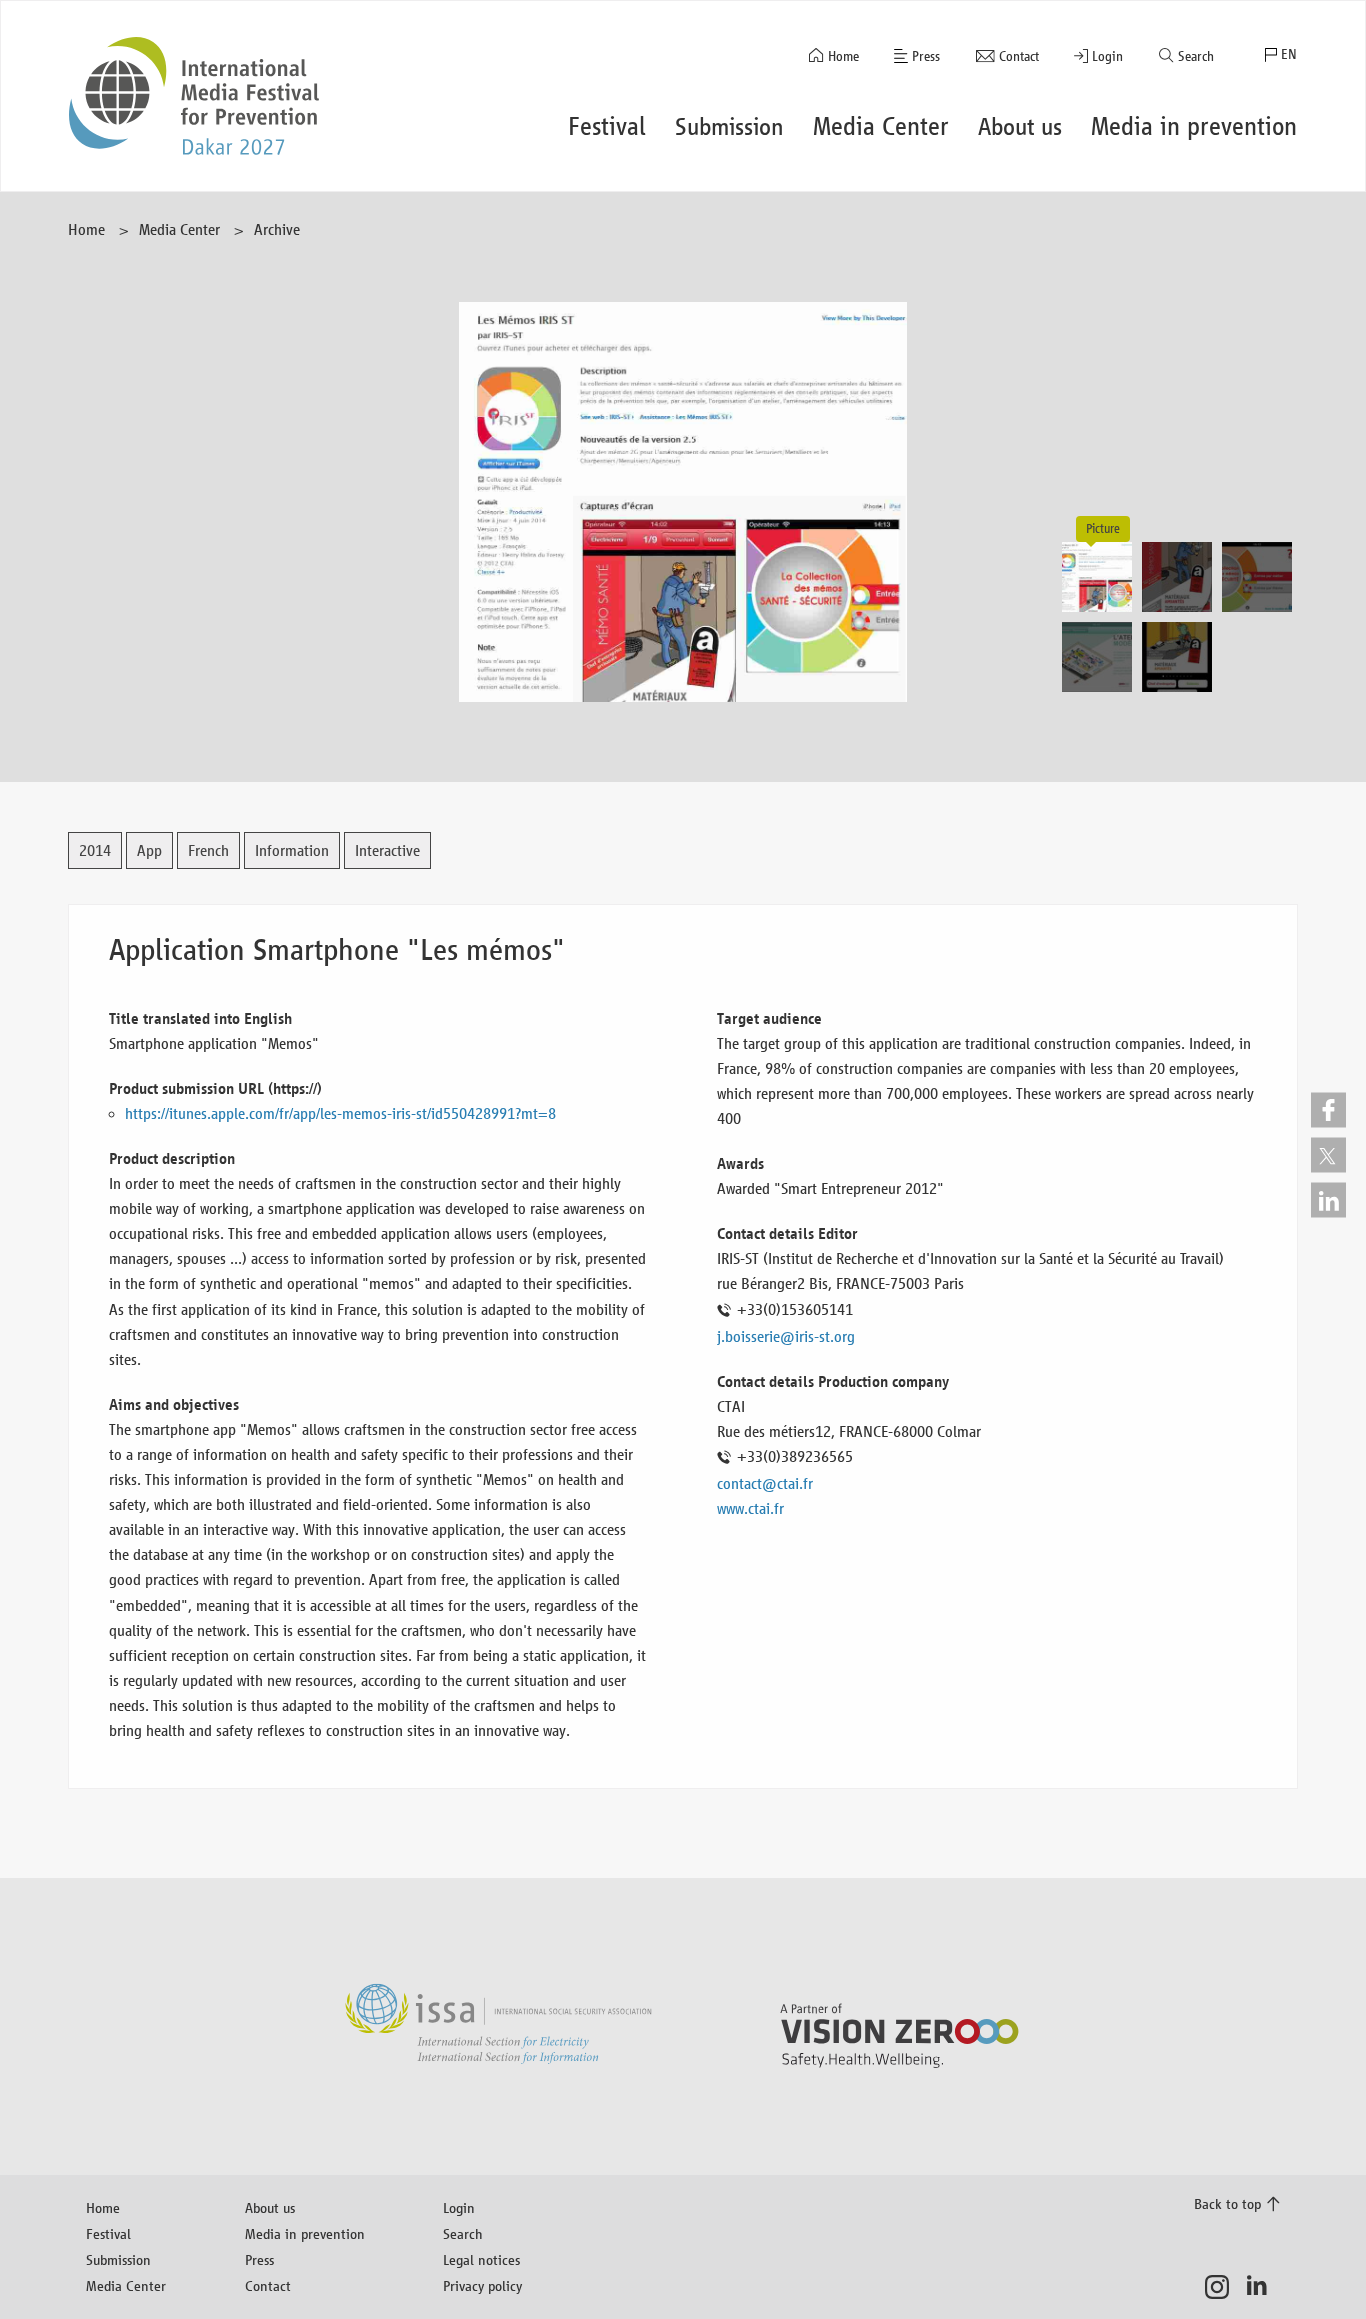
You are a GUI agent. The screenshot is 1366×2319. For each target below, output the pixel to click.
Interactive (387, 850)
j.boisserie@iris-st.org (786, 1336)
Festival (108, 2233)
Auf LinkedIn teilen (1328, 1199)
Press (926, 56)
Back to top (1227, 2203)
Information (292, 850)
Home (843, 56)
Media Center (179, 229)
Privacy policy (482, 2285)
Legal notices (481, 2259)
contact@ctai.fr (765, 1483)
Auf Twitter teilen (1328, 1154)
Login (1107, 56)
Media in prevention (305, 2233)
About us (270, 2207)
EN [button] (1289, 54)
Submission (118, 2259)
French (208, 850)
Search (1196, 56)
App (149, 850)
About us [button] (1020, 126)
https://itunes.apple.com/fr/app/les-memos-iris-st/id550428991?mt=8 (340, 1113)
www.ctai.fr (750, 1508)
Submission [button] (729, 126)
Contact (1019, 56)
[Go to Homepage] (194, 96)
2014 (95, 850)
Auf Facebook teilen (1328, 1109)
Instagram (1222, 2287)
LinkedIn (1262, 2287)
